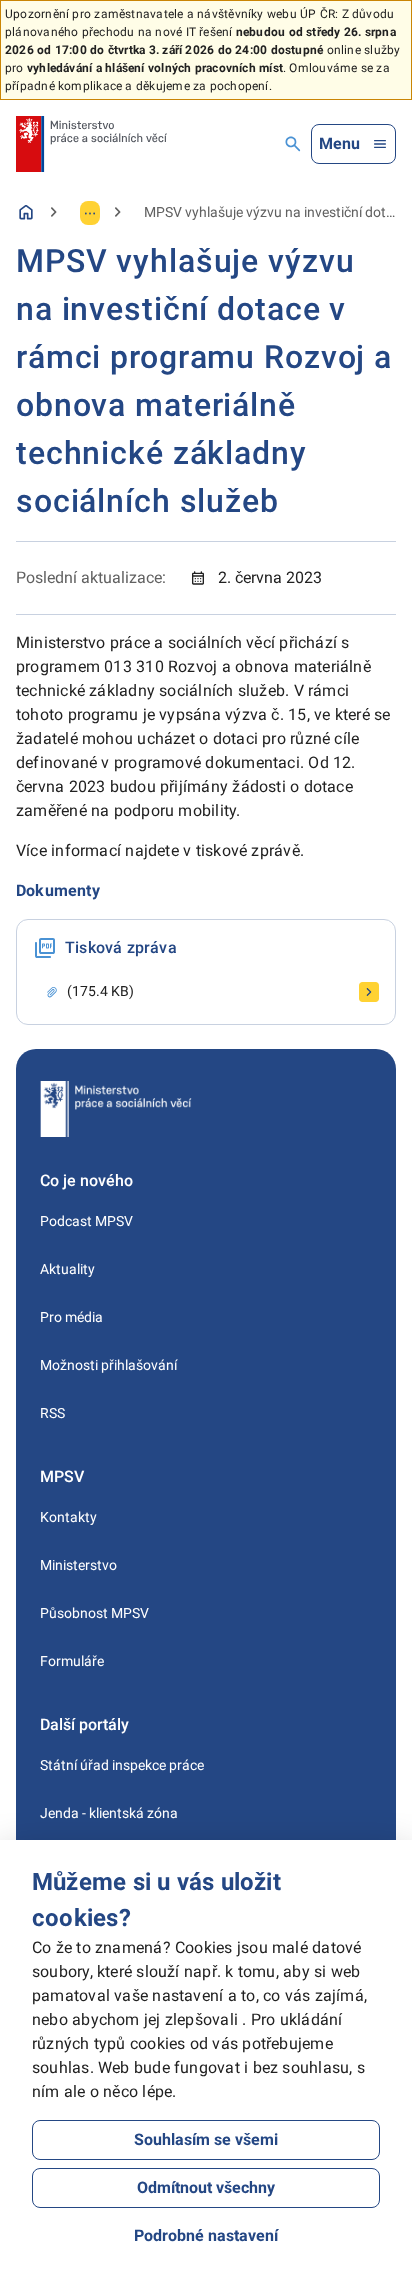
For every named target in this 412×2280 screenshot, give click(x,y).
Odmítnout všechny (206, 2187)
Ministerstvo (78, 1565)
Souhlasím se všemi (206, 2139)
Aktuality (67, 1269)
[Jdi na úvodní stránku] (91, 144)
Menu (339, 143)
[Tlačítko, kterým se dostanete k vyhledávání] (293, 144)
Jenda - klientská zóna (109, 1813)
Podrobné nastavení (206, 2235)
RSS (52, 1413)
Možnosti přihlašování (108, 1365)
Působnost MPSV (94, 1613)
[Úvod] (26, 212)
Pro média (71, 1317)
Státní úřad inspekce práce (122, 1765)
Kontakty (68, 1517)
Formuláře (72, 1661)
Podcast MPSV (86, 1221)
